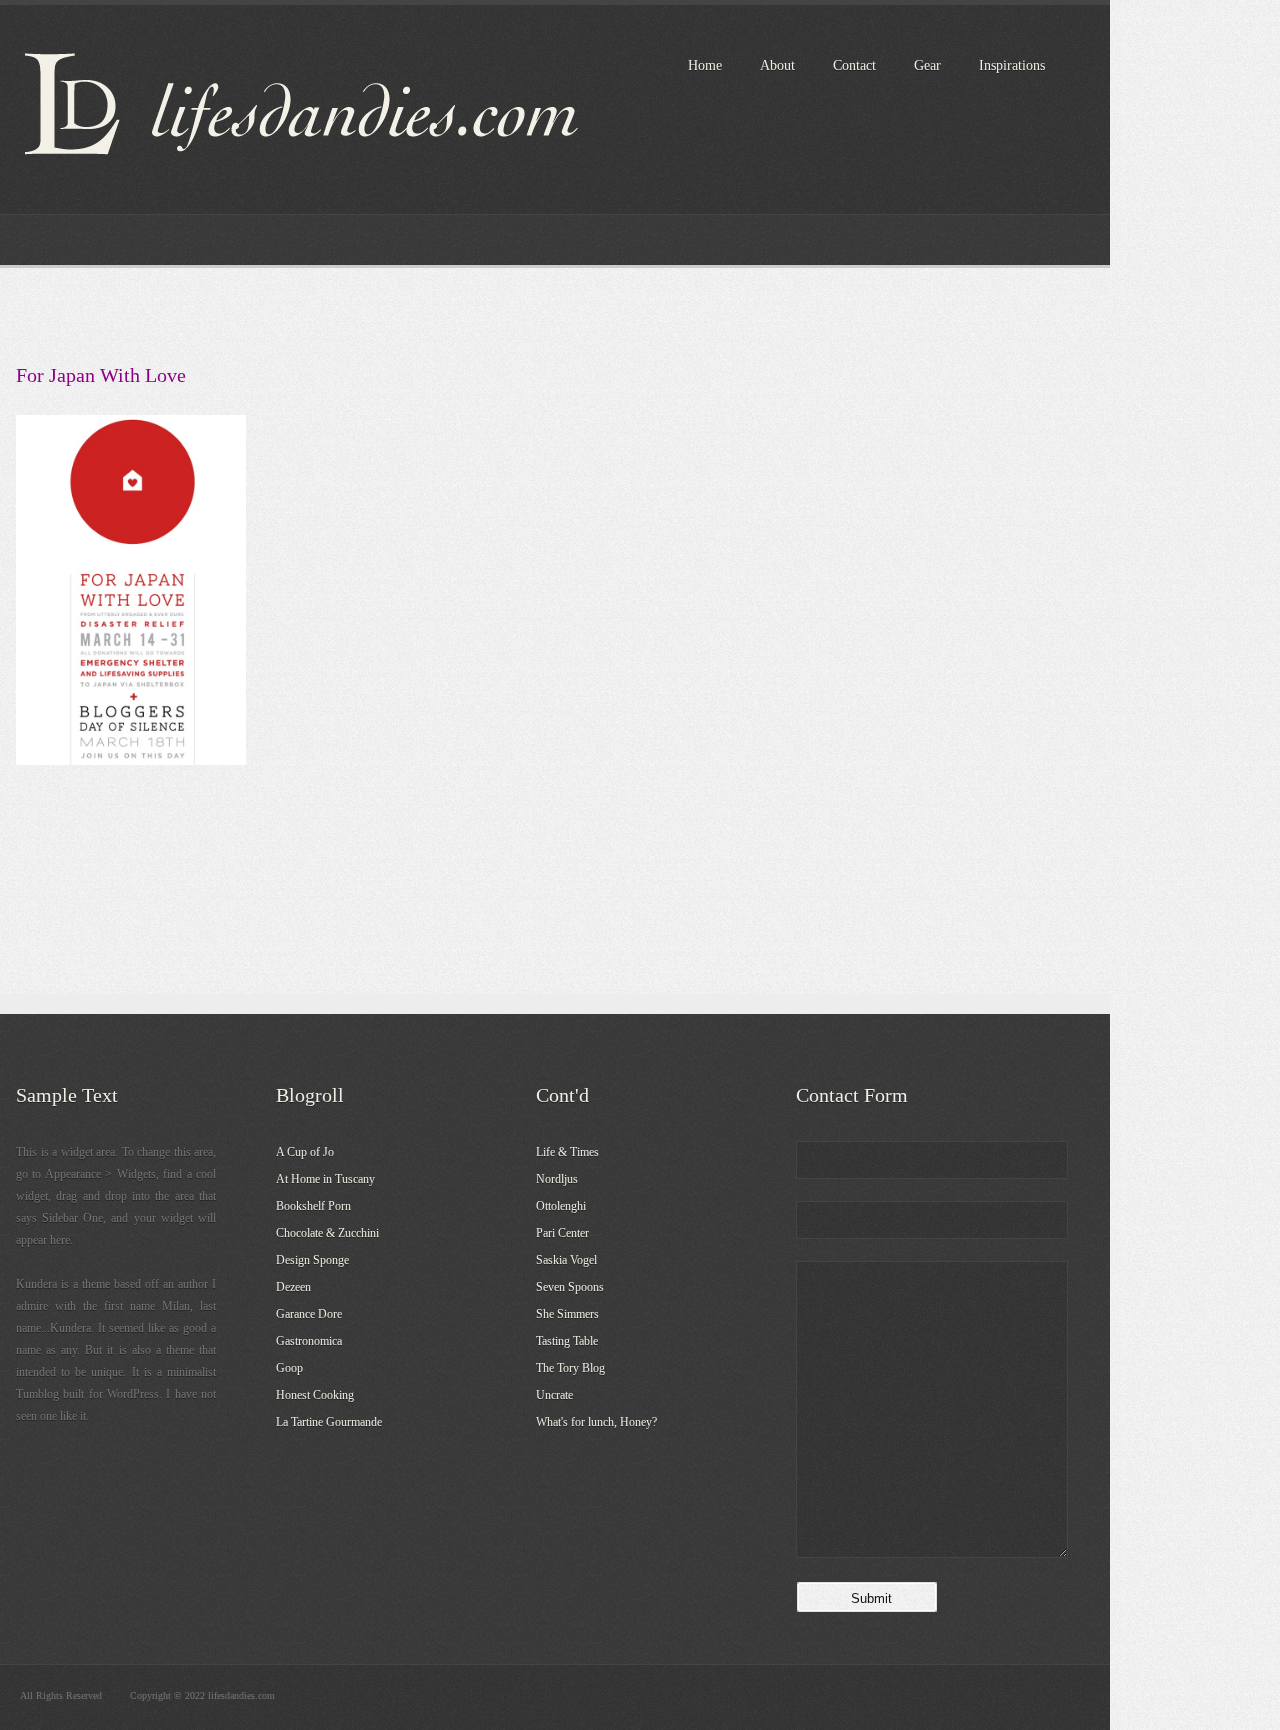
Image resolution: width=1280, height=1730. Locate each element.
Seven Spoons (570, 1287)
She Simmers (567, 1314)
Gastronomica (309, 1341)
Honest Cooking (315, 1395)
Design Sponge (312, 1260)
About (777, 65)
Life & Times (567, 1152)
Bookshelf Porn (313, 1206)
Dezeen (293, 1287)
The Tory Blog (570, 1368)
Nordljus (557, 1179)
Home (705, 65)
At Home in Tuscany (325, 1179)
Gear (927, 65)
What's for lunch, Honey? (596, 1422)
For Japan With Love (101, 375)
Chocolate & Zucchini (327, 1233)
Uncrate (554, 1395)
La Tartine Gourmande (329, 1422)
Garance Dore (309, 1314)
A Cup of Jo (305, 1152)
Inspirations (1012, 65)
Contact (854, 65)
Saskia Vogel (566, 1260)
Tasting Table (567, 1341)
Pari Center (562, 1233)
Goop (289, 1368)
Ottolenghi (561, 1206)
